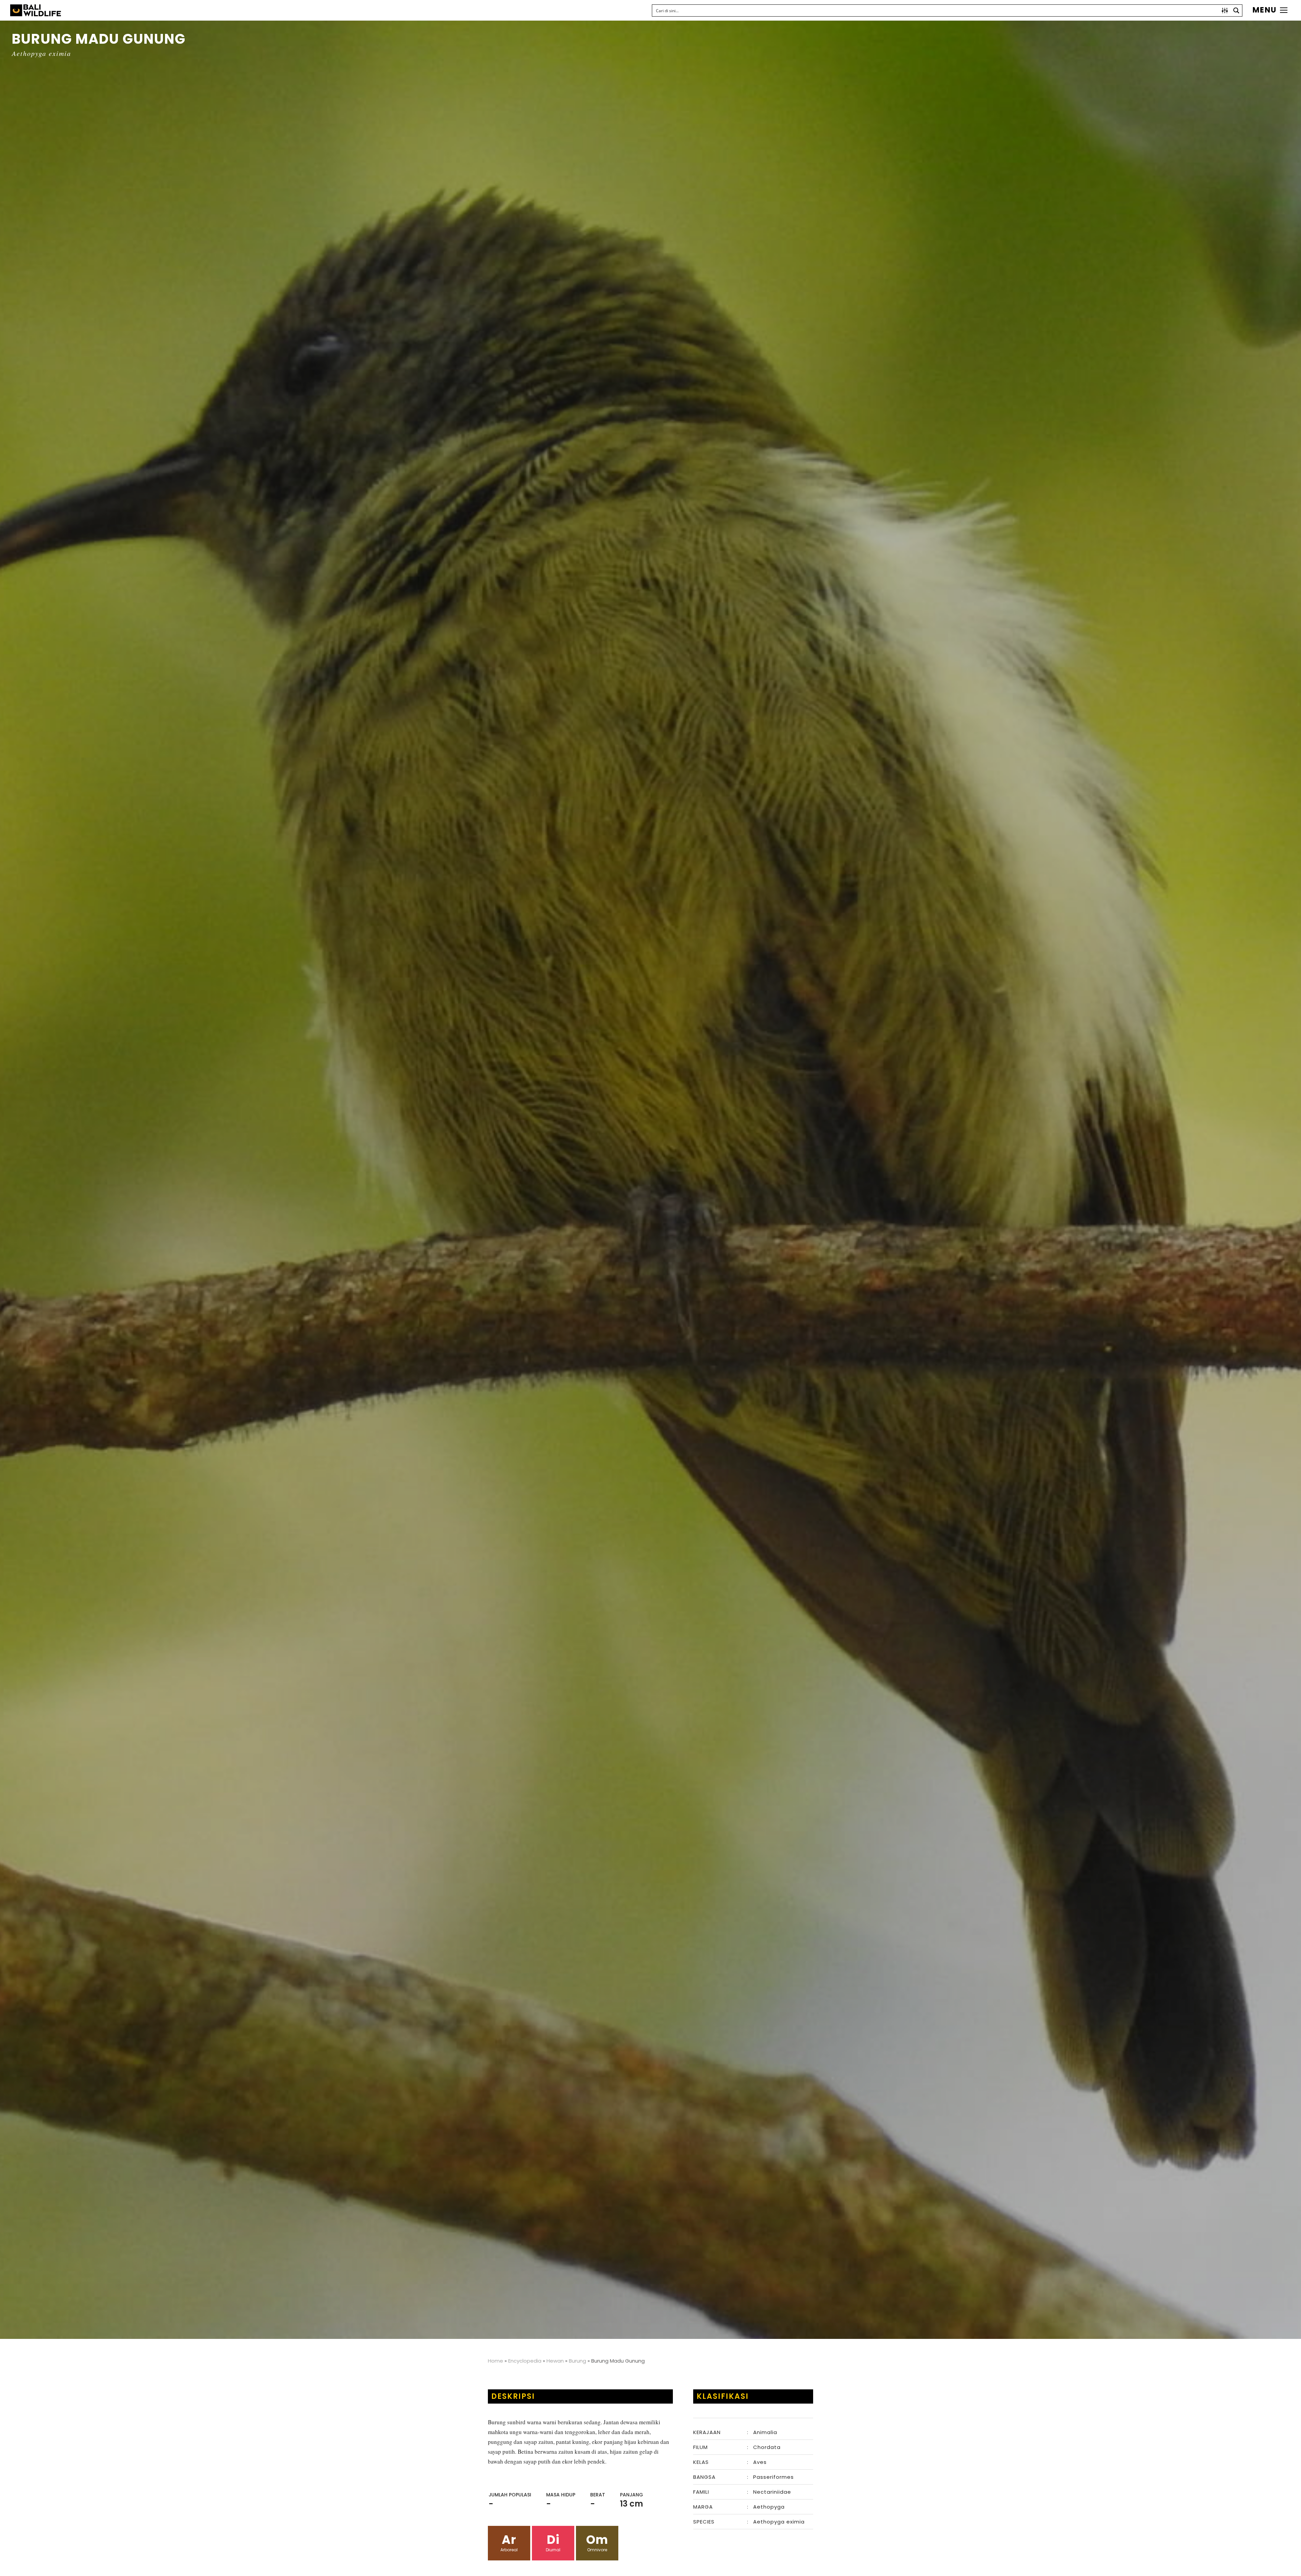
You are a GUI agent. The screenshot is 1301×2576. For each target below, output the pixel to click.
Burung (577, 2361)
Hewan (555, 2361)
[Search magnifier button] (1236, 11)
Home (495, 2361)
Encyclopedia (525, 2361)
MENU (1265, 10)
